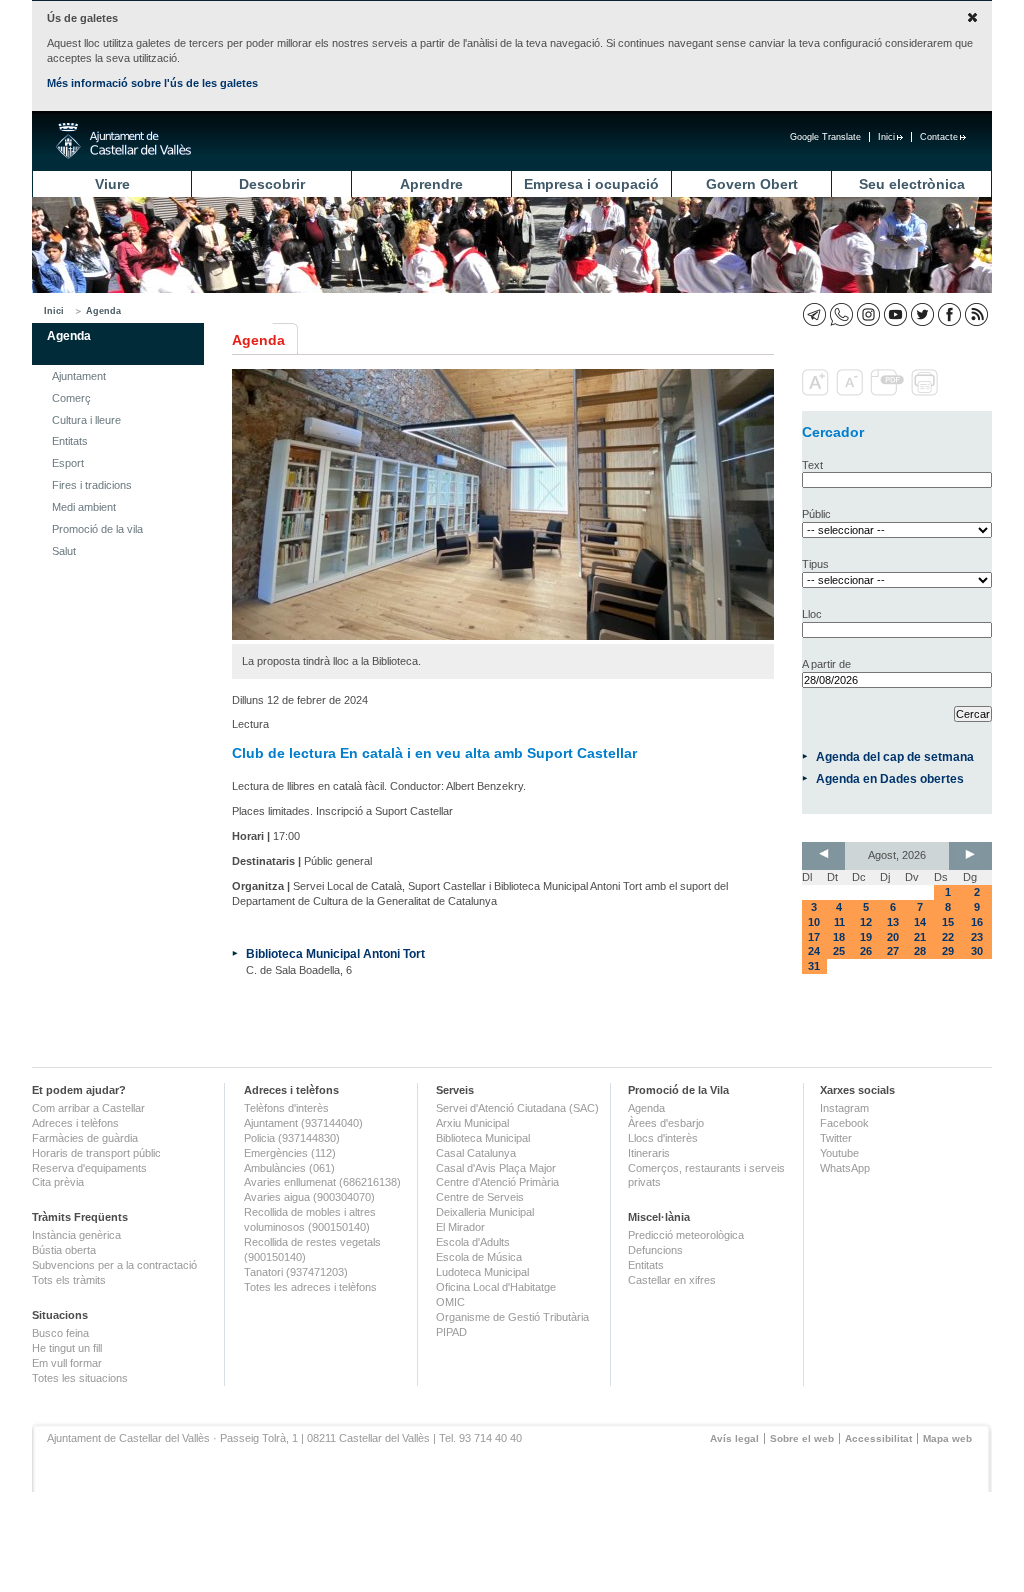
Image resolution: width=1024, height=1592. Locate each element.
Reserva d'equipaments (89, 1168)
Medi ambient (84, 507)
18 (839, 937)
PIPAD (451, 1332)
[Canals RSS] (976, 314)
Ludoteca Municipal (482, 1272)
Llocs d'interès (663, 1138)
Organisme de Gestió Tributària (512, 1317)
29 (948, 951)
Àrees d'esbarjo (666, 1123)
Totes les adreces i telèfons (310, 1287)
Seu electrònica (912, 184)
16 (977, 922)
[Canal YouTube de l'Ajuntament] (895, 314)
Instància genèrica (76, 1235)
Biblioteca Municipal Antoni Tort (335, 953)
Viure (112, 184)
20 (893, 937)
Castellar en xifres (672, 1280)
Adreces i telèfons (75, 1123)
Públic (816, 514)
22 (948, 937)
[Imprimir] (926, 392)
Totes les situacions (80, 1378)
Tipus (815, 564)
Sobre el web (802, 1438)
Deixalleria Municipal (485, 1212)
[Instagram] (868, 314)
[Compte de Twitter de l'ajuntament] (922, 314)
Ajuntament (79, 376)
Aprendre (431, 184)
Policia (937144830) (292, 1138)
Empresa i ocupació (591, 184)
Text (812, 465)
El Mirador (460, 1227)
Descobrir (272, 184)
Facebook (844, 1123)
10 (814, 922)
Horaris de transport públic (96, 1153)
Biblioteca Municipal (483, 1138)
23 (977, 937)
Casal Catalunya (476, 1153)
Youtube (839, 1153)
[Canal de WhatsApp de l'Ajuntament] (841, 314)
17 (814, 937)
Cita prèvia (58, 1182)
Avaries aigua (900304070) (309, 1197)
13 (893, 922)
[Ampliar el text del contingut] (817, 392)
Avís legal (734, 1438)
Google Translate (825, 137)
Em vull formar (67, 1363)
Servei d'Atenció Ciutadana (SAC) (517, 1108)
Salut (64, 551)
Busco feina (60, 1333)
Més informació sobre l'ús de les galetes (152, 83)
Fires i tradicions (92, 485)
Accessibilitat (878, 1438)
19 (866, 937)
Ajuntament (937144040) (303, 1123)
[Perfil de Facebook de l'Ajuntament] (949, 314)
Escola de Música (479, 1257)
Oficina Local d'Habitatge (496, 1287)
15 (948, 922)
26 (866, 951)
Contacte (939, 137)
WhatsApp (845, 1168)
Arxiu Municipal (472, 1123)
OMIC (450, 1302)
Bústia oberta (64, 1250)
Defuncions (655, 1250)
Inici (886, 137)
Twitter (836, 1138)
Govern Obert (752, 184)
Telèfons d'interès (286, 1108)
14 (920, 922)
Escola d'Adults (473, 1242)
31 (814, 966)
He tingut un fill (67, 1348)
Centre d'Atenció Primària (497, 1182)
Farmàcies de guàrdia (85, 1138)
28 (920, 951)
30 (977, 951)
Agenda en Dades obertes (890, 778)
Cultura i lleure (86, 420)
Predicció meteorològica (686, 1235)
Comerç (71, 398)
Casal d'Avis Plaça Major (496, 1168)
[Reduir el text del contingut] (851, 392)
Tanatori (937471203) (296, 1272)
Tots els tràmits (69, 1280)
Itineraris (649, 1153)
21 (920, 937)
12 (866, 922)
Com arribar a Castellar (88, 1108)
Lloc (812, 614)
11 (839, 922)
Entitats (70, 441)
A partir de (826, 664)
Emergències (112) (290, 1153)
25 (839, 951)
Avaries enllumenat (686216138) (322, 1182)
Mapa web (947, 1438)
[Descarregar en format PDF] (889, 392)
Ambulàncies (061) (289, 1168)
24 (814, 951)
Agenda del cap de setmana (895, 756)
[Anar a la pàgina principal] (123, 141)
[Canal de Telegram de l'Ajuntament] (814, 314)
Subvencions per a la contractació (114, 1265)
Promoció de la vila (97, 529)
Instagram (844, 1108)
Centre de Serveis (480, 1197)
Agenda (103, 311)
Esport (68, 463)
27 (893, 951)
